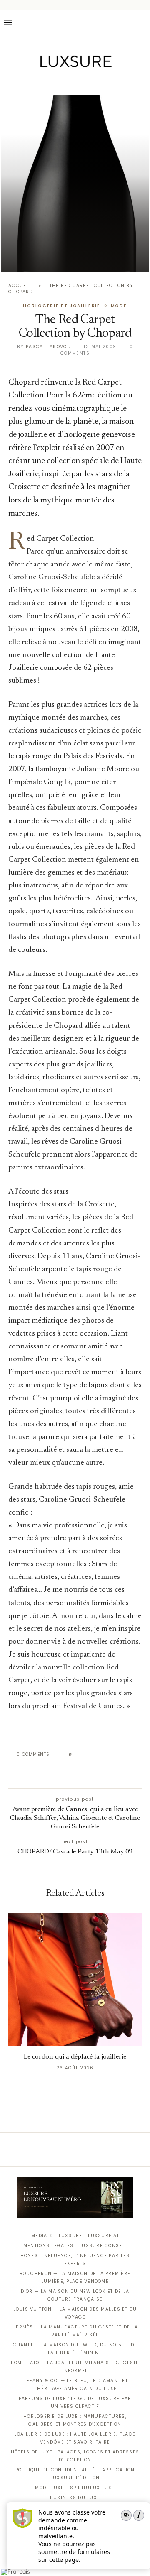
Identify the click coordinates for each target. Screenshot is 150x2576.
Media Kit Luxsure (57, 2236)
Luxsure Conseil (103, 2246)
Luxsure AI (103, 2236)
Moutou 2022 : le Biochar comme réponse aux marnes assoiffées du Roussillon (75, 248)
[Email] (104, 81)
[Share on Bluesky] (134, 1755)
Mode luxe (49, 2488)
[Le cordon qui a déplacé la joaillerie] (75, 1979)
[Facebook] (46, 81)
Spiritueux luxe (92, 2488)
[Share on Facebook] (86, 1755)
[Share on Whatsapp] (118, 1755)
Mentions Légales (48, 2246)
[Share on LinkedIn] (110, 1755)
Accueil (20, 286)
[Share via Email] (73, 1773)
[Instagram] (69, 81)
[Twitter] (58, 81)
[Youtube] (93, 81)
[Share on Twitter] (94, 1755)
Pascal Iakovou (48, 347)
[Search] (142, 22)
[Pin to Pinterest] (102, 1755)
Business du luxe (75, 2498)
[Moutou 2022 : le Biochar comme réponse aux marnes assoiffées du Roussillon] (75, 184)
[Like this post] (76, 1755)
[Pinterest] (81, 81)
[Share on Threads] (126, 1755)
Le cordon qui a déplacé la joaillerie (75, 2057)
